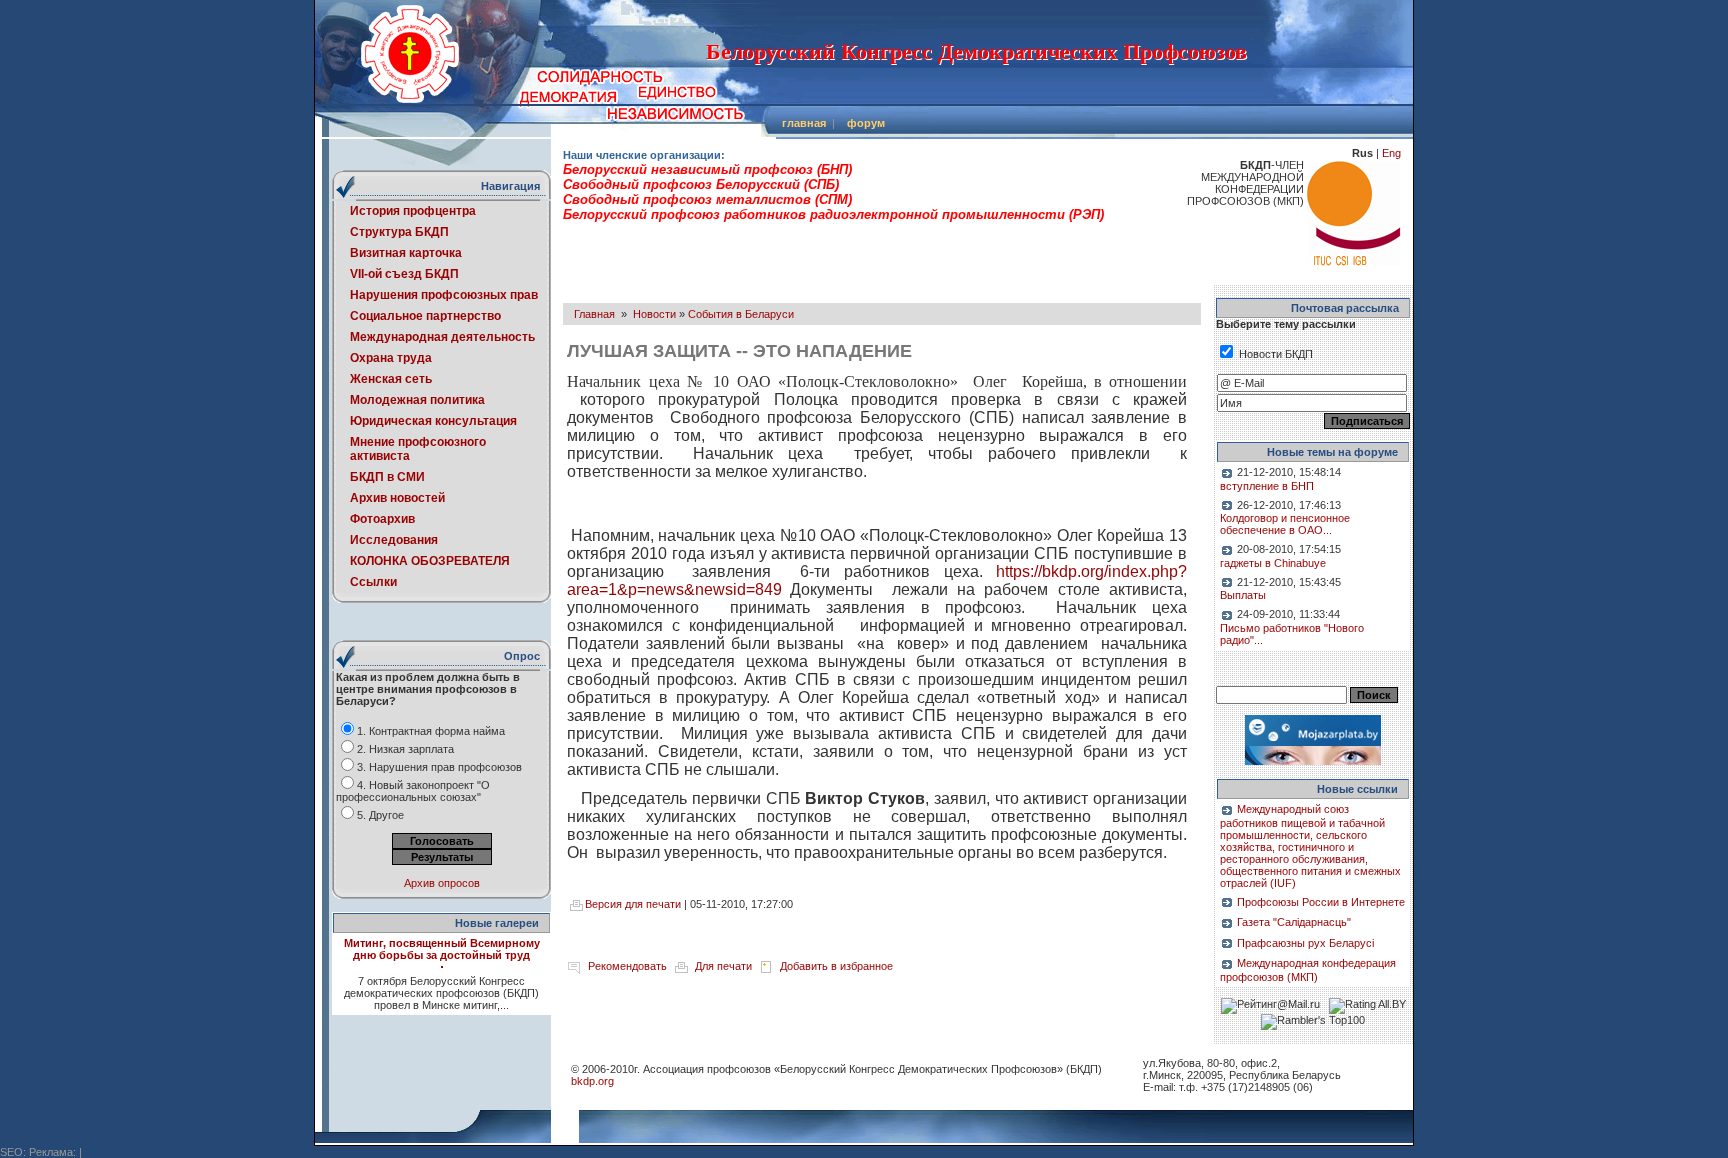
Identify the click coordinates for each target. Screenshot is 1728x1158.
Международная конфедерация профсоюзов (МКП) (1308, 970)
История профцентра (413, 211)
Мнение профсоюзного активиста (418, 449)
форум (866, 123)
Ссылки (373, 582)
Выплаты (1243, 595)
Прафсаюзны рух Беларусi (1305, 943)
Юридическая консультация (433, 421)
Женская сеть (391, 379)
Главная (594, 314)
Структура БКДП (399, 232)
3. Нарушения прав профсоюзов (439, 767)
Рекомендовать (627, 966)
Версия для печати (633, 904)
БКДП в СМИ (387, 477)
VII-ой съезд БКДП (404, 274)
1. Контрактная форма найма (431, 731)
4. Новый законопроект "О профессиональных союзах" (413, 791)
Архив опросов (442, 883)
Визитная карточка (406, 253)
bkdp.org (592, 1081)
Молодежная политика (417, 400)
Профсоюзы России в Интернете (1321, 902)
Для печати (723, 966)
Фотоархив (382, 519)
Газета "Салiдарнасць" (1294, 922)
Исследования (394, 540)
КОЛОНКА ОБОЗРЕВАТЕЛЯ (430, 561)
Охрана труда (391, 358)
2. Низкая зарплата (405, 749)
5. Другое (380, 815)
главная (804, 123)
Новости (654, 314)
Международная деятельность (442, 337)
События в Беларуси (741, 314)
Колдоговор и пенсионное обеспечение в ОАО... (1285, 524)
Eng (1391, 153)
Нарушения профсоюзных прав (444, 295)
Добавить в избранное (836, 966)
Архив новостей (397, 498)
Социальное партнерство (425, 316)
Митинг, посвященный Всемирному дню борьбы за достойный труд (442, 949)
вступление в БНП (1267, 486)
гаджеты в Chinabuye (1273, 563)
